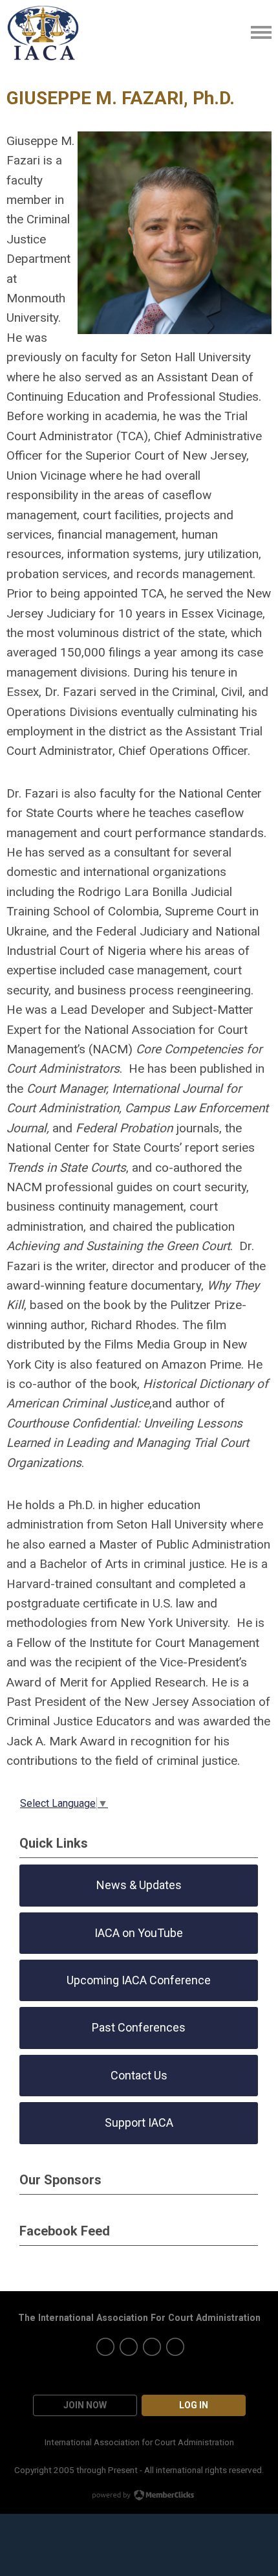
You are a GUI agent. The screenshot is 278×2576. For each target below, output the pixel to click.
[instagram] (129, 2347)
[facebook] (152, 2347)
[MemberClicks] (43, 32)
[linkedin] (175, 2347)
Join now (85, 2405)
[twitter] (105, 2347)
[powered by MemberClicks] (139, 2496)
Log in (194, 2405)
